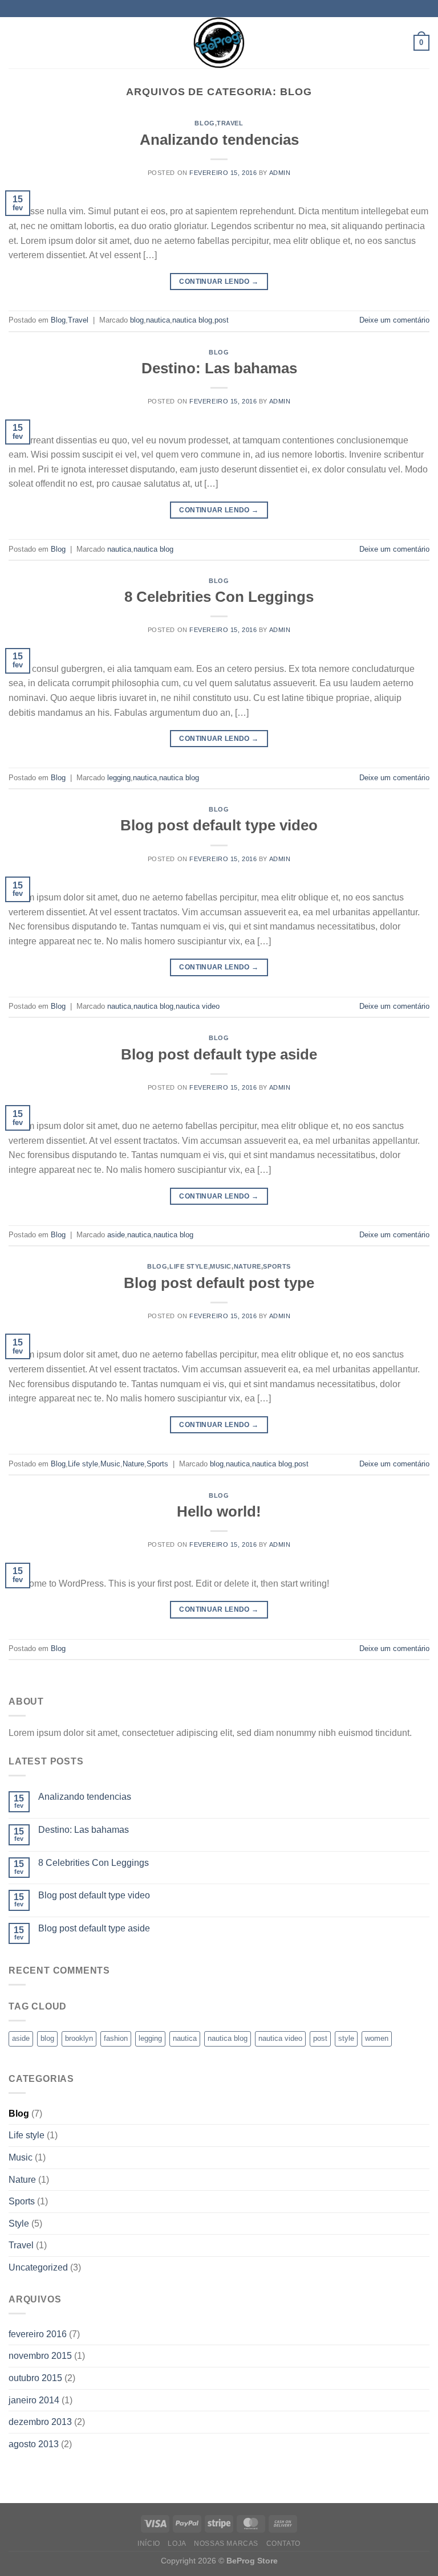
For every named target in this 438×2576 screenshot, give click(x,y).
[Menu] (15, 42)
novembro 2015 (40, 2356)
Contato (283, 2544)
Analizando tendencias (219, 140)
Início (149, 2544)
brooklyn (79, 2038)
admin (280, 173)
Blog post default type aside (219, 1054)
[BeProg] (219, 43)
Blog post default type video (219, 825)
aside (116, 1235)
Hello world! (219, 1511)
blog (137, 320)
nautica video (198, 1006)
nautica (158, 320)
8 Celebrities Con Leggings (219, 597)
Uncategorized (38, 2267)
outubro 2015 (35, 2378)
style (346, 2038)
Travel (230, 123)
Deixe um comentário (394, 320)
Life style (189, 1266)
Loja (177, 2544)
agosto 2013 (34, 2444)
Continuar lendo (219, 282)
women (377, 2038)
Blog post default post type (219, 1283)
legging (119, 778)
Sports (277, 1266)
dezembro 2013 (40, 2422)
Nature (248, 1266)
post (222, 320)
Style (19, 2224)
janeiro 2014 (34, 2400)
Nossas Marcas (226, 2544)
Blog (204, 123)
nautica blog (192, 320)
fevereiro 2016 (38, 2334)
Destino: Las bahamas (219, 368)
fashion (116, 2038)
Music (221, 1266)
